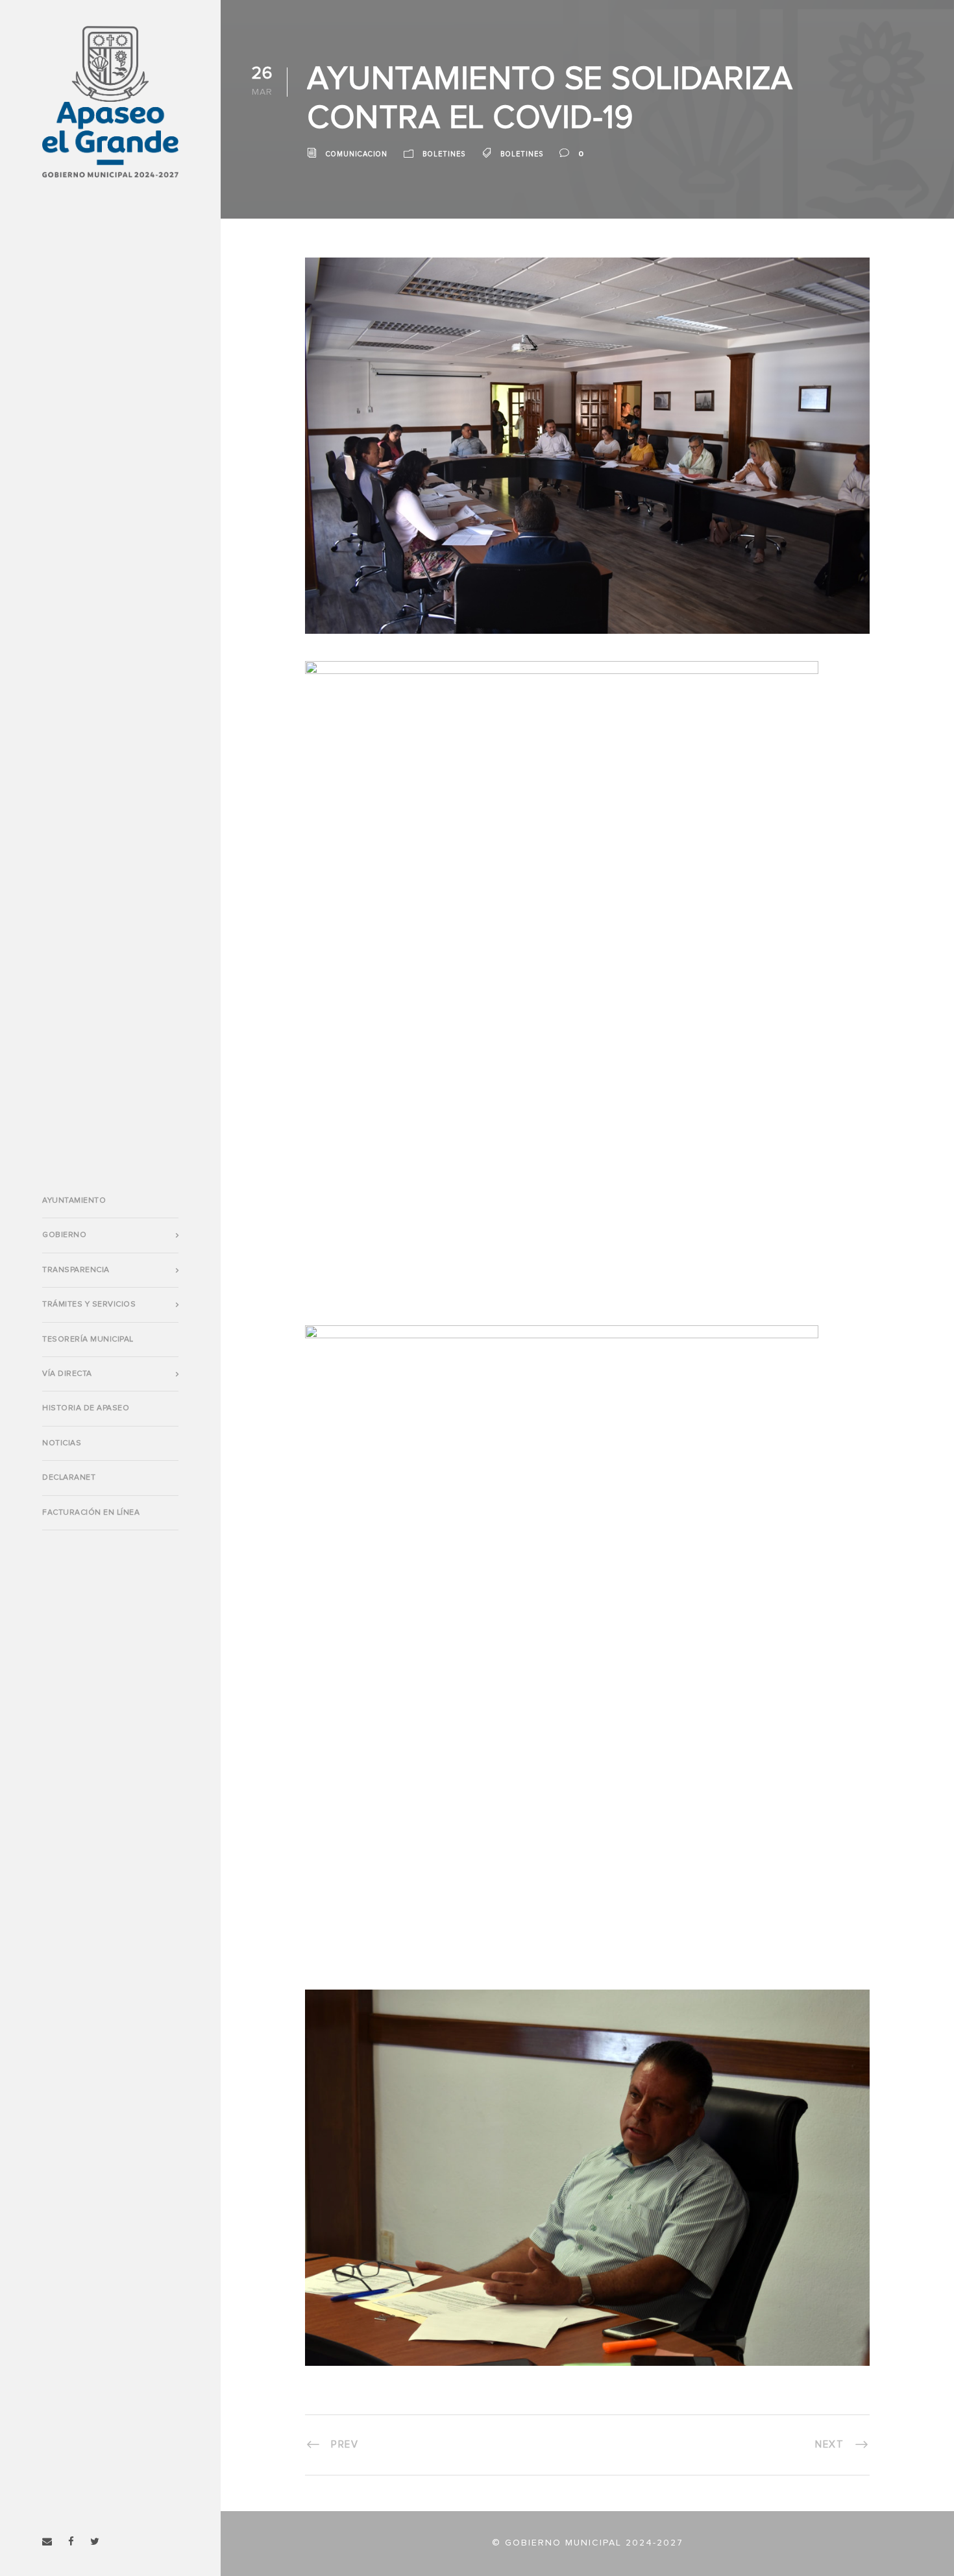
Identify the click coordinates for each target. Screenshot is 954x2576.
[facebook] (71, 2542)
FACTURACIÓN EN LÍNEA (91, 1513)
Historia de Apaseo (86, 1408)
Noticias (62, 1443)
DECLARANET (69, 1478)
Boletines (444, 154)
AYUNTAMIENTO (74, 1201)
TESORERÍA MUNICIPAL (88, 1340)
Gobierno (64, 1235)
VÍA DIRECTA (67, 1374)
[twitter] (95, 2542)
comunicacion (357, 154)
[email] (47, 2542)
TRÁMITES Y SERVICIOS (89, 1305)
